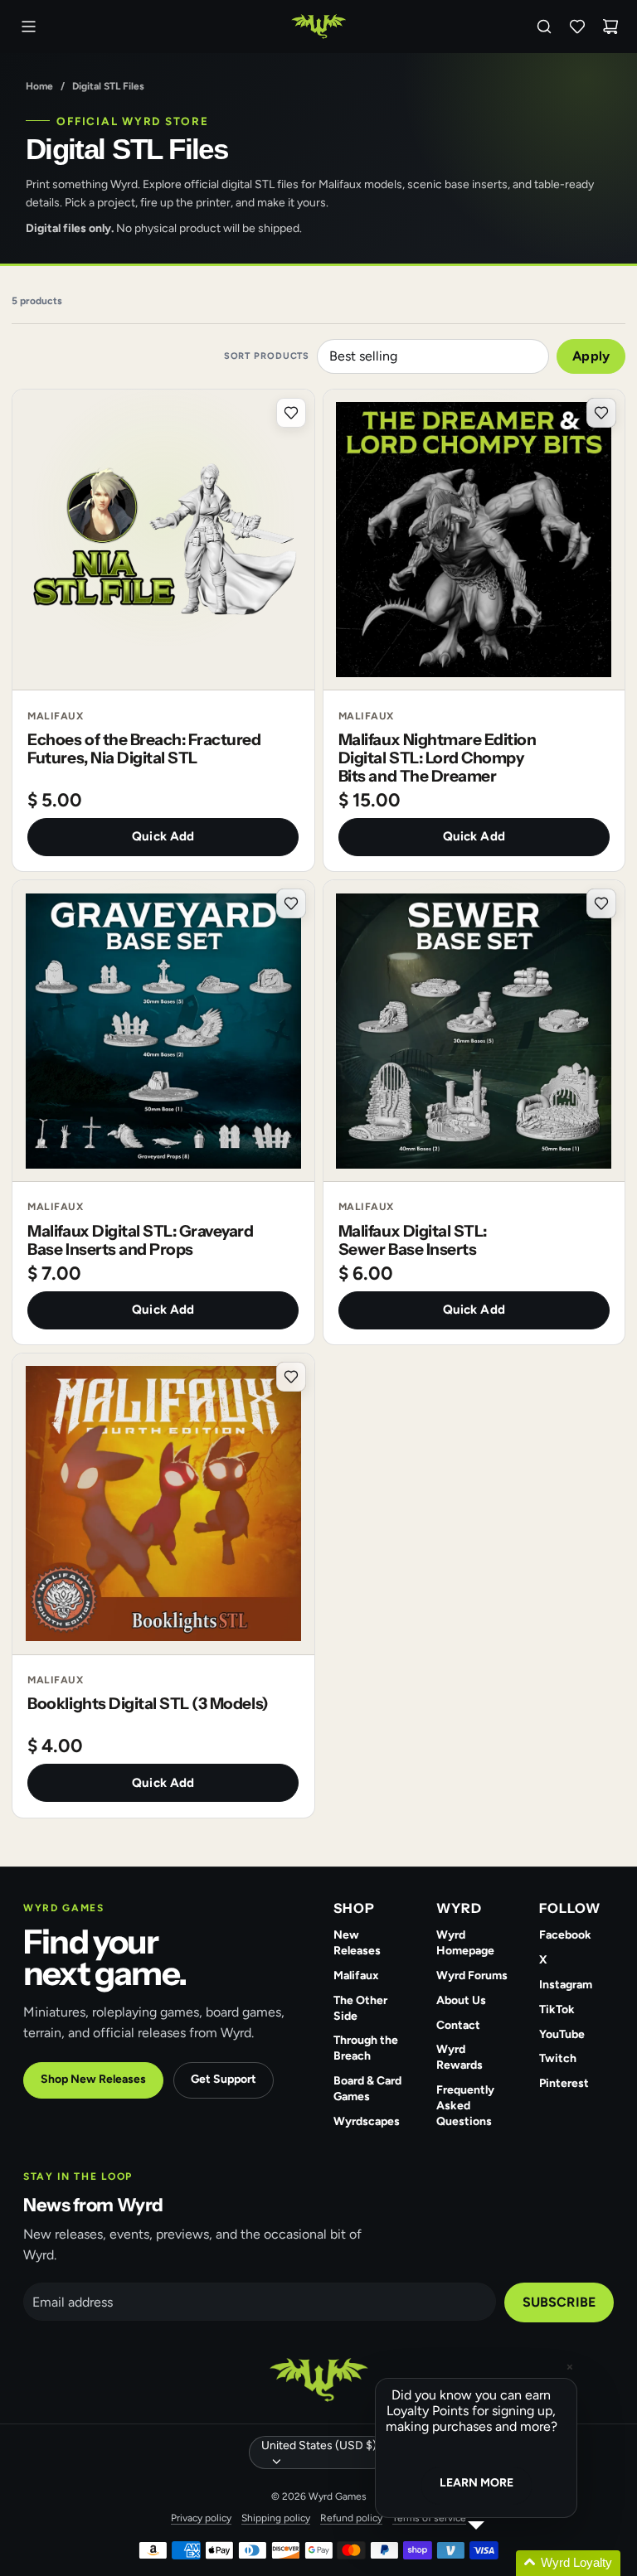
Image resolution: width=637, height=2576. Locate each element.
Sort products (267, 356)
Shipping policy (276, 2518)
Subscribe (559, 2302)
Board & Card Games (367, 2089)
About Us (461, 2000)
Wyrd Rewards (460, 2057)
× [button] (570, 2367)
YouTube (562, 2034)
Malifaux (356, 1976)
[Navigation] (28, 27)
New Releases (357, 1943)
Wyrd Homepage (465, 1943)
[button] (496, 2563)
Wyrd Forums (472, 1976)
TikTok (557, 2009)
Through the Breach (366, 2048)
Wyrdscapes (367, 2121)
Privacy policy (201, 2518)
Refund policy (351, 2518)
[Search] (544, 27)
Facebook (565, 1935)
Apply (591, 356)
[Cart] (610, 27)
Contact (458, 2025)
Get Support (224, 2079)
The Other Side (360, 2008)
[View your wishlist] (577, 27)
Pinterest (564, 2083)
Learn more (477, 2483)
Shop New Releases (93, 2079)
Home (39, 86)
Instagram (566, 1985)
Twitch (558, 2058)
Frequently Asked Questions (465, 2106)
